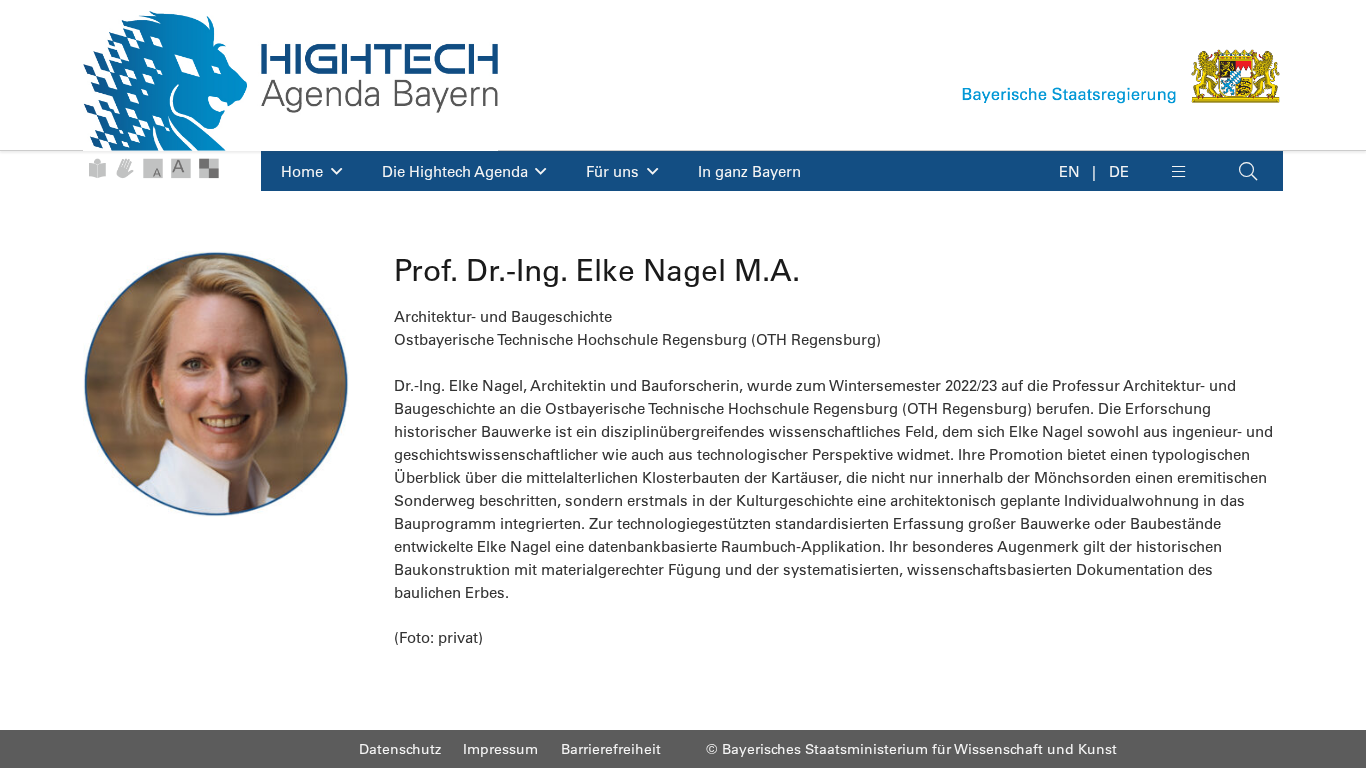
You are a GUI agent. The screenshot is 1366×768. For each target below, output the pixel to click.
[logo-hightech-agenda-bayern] (290, 81)
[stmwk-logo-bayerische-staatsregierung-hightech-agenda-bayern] (1122, 76)
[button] (1192, 171)
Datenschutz (400, 749)
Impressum (500, 749)
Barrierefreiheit (611, 749)
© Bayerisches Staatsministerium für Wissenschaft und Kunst (911, 749)
